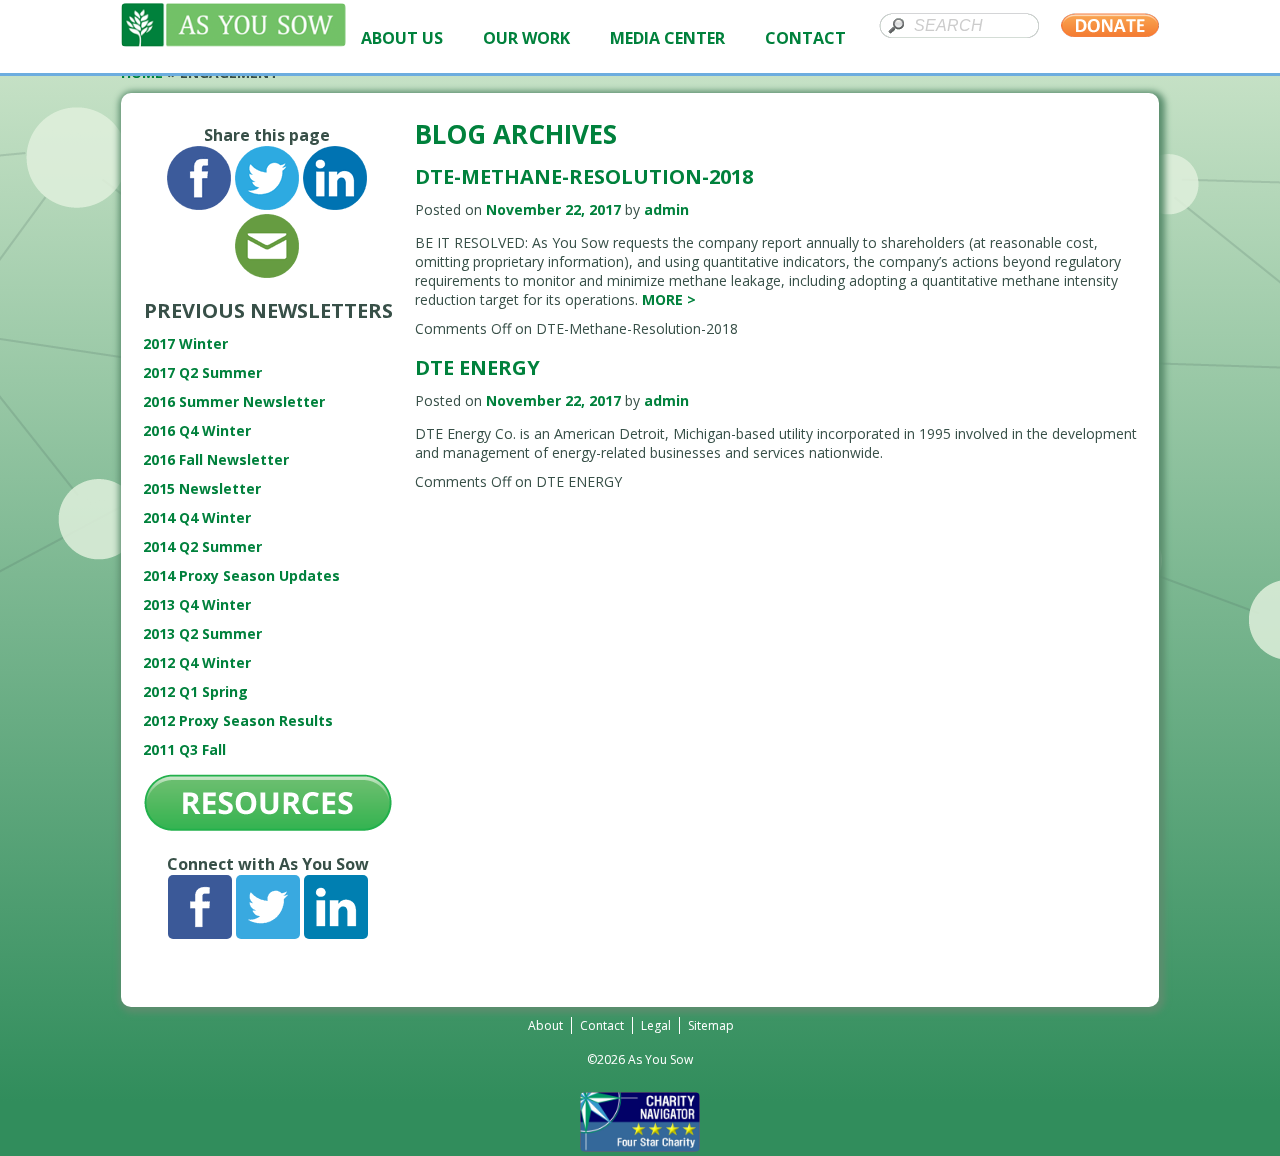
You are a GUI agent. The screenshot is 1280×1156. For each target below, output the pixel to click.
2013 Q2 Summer (202, 633)
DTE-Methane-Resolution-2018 (584, 176)
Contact (602, 1025)
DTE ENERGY (477, 367)
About (545, 1025)
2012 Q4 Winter (197, 662)
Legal (656, 1025)
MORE (669, 299)
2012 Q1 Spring (195, 691)
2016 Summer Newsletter (234, 401)
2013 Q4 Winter (197, 604)
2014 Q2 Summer (202, 546)
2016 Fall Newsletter (216, 459)
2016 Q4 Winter (197, 430)
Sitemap (711, 1025)
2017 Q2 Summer (202, 372)
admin (666, 209)
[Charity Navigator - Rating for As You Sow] (640, 1146)
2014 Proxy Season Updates (241, 575)
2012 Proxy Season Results (238, 720)
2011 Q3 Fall (184, 749)
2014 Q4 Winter (197, 517)
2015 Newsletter (202, 488)
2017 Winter (185, 343)
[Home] (233, 41)
